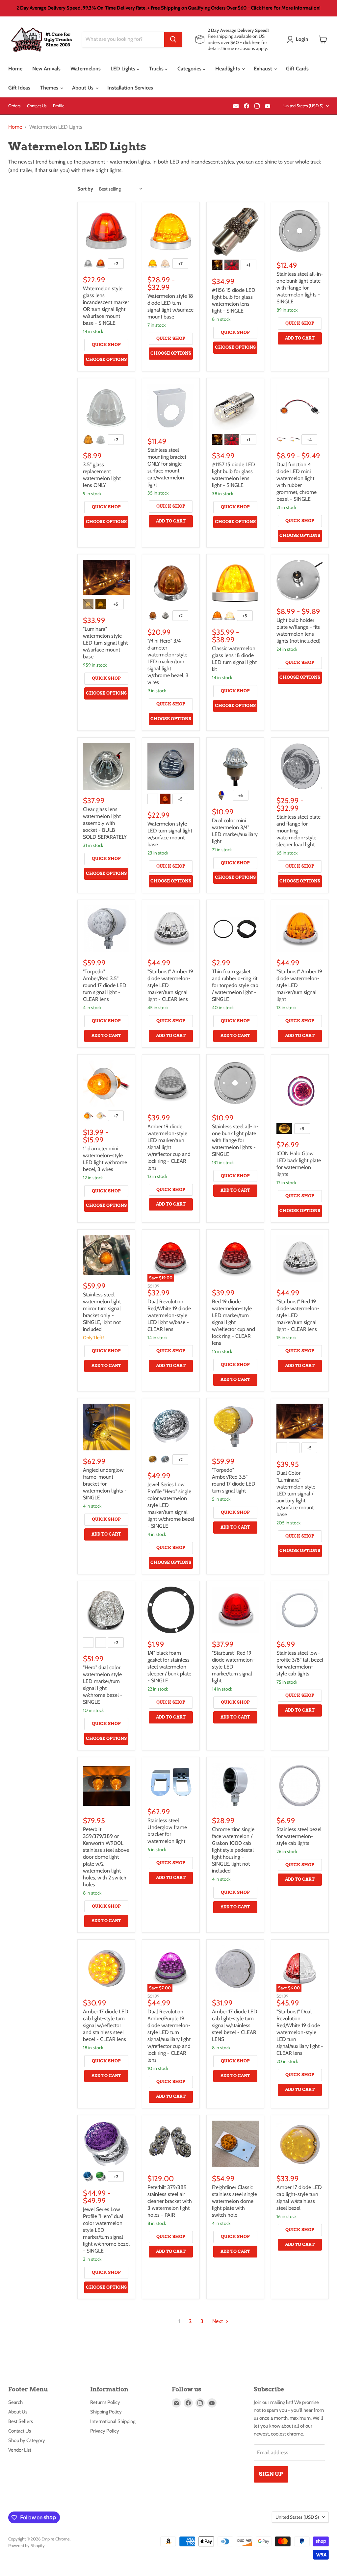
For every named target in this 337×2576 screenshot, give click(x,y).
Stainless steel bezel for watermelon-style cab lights (299, 1836)
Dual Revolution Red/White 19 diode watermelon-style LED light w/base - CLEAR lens (169, 1315)
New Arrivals (46, 69)
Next (218, 2321)
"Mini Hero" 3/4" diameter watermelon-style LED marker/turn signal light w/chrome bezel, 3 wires (168, 662)
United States (303, 106)
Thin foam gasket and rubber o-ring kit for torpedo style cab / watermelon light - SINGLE (235, 985)
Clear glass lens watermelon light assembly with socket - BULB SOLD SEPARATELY (105, 823)
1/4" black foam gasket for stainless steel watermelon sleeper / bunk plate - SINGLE (169, 1667)
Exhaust (264, 69)
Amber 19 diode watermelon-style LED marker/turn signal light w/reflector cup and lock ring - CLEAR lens (169, 1147)
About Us (83, 88)
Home (15, 69)
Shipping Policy (106, 2412)
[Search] (173, 39)
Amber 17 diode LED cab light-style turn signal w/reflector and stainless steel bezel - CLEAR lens (106, 2025)
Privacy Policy (105, 2431)
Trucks (157, 69)
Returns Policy (105, 2402)
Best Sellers (21, 2421)
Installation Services (130, 88)
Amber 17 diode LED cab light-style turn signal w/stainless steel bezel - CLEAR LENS (235, 2025)
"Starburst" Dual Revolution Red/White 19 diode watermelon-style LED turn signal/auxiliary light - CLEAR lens (300, 2032)
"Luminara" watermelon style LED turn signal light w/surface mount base (105, 643)
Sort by (85, 189)
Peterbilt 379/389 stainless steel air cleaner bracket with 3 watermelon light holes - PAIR (170, 2201)
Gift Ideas (19, 88)
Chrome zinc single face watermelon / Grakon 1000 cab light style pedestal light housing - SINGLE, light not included (233, 1850)
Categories (190, 69)
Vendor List (20, 2450)
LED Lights (124, 69)
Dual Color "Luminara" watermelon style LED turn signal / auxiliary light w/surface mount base (296, 1494)
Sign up (271, 2474)
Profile (59, 106)
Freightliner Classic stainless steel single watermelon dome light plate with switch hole (234, 2201)
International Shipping (113, 2421)
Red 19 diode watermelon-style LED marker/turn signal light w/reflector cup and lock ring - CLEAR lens (233, 1322)
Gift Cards (297, 69)
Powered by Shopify (26, 2545)
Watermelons (86, 69)
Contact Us (37, 106)
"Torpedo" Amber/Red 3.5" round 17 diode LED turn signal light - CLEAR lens (105, 985)
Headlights (228, 69)
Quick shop (106, 345)
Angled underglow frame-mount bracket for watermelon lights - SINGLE (105, 1484)
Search (15, 2402)
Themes (50, 88)
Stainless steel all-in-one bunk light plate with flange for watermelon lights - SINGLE (300, 288)
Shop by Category (27, 2440)
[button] (299, 39)
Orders (14, 106)
